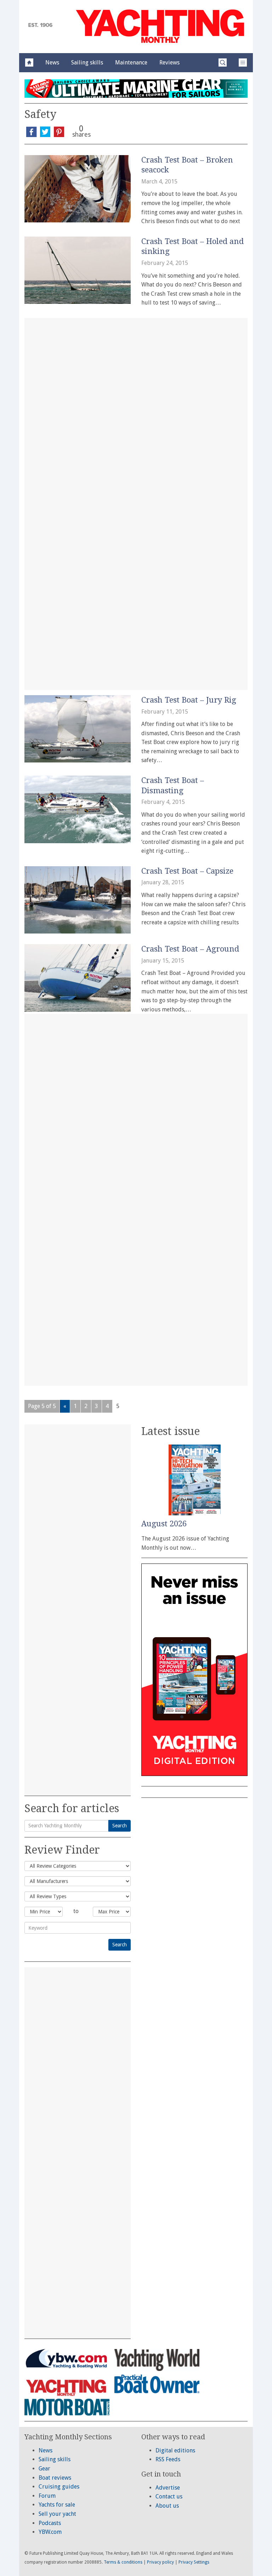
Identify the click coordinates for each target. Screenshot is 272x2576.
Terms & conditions (123, 2562)
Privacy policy (160, 2562)
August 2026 (164, 1524)
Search (120, 1826)
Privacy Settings (194, 2562)
